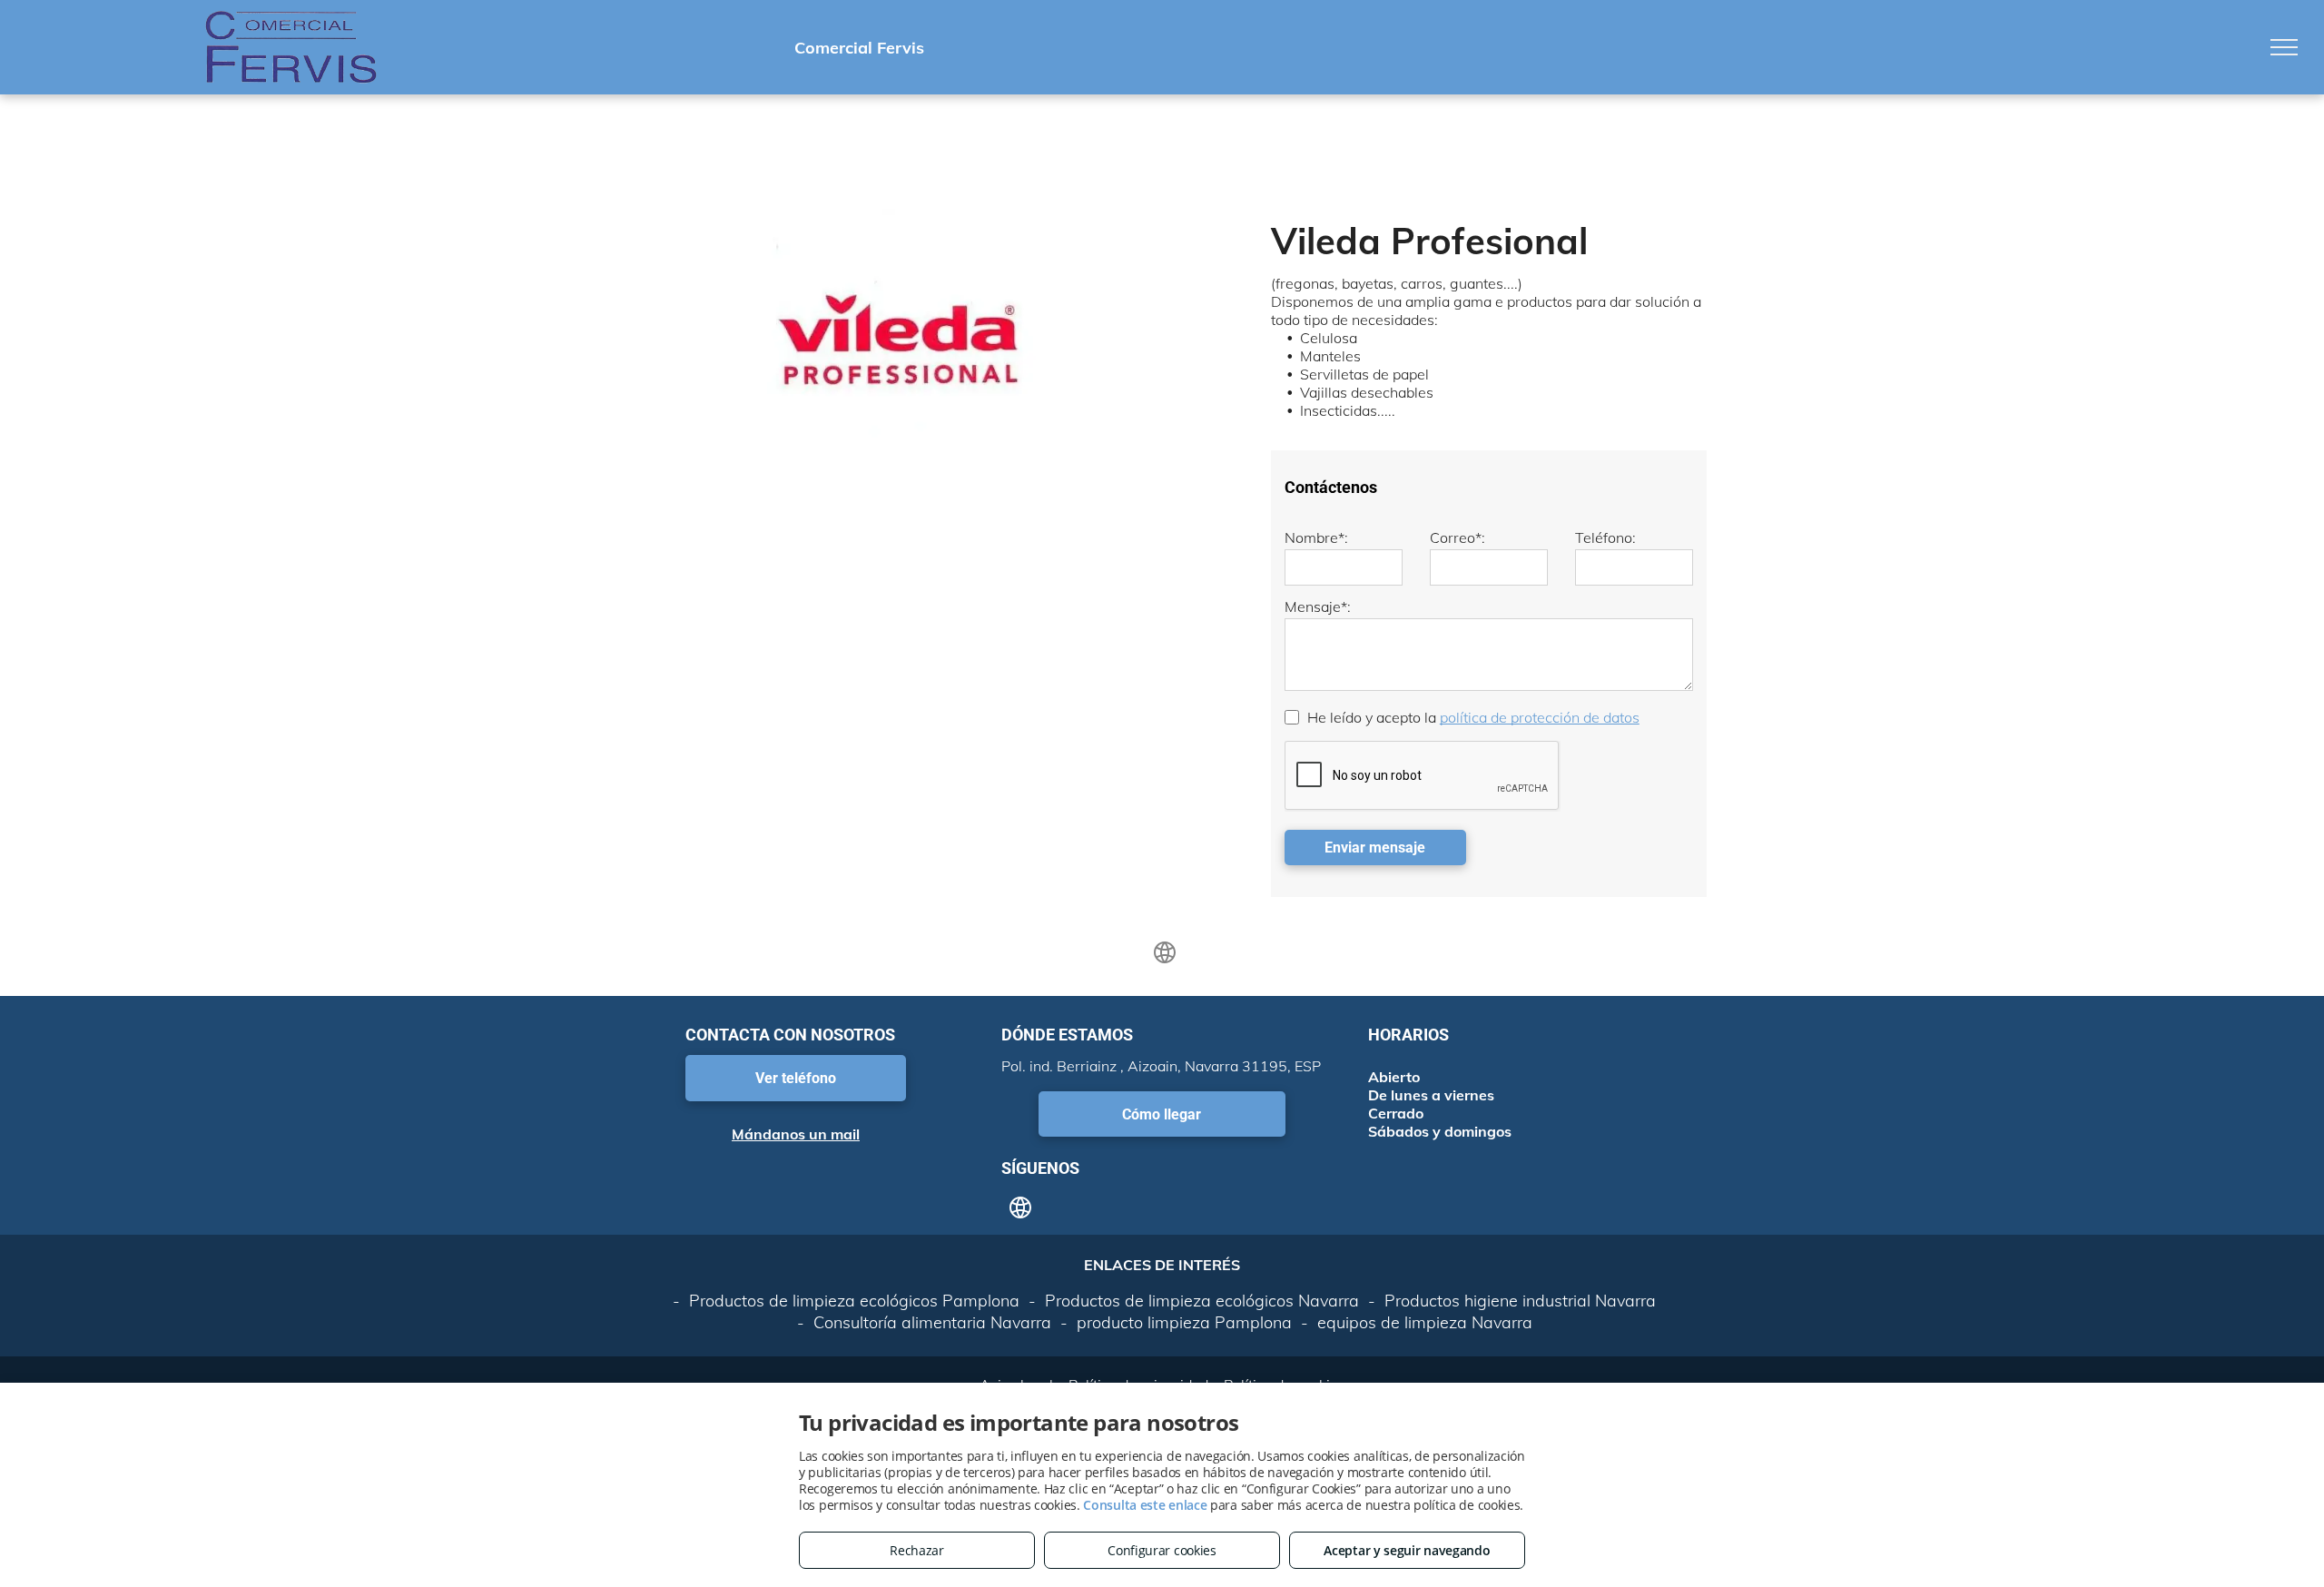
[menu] (2284, 47)
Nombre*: (1316, 537)
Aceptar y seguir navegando (1407, 1550)
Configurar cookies (1162, 1550)
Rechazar (917, 1550)
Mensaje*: (1318, 606)
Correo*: (1457, 537)
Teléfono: (1605, 537)
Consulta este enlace (1145, 1505)
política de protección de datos (1540, 717)
